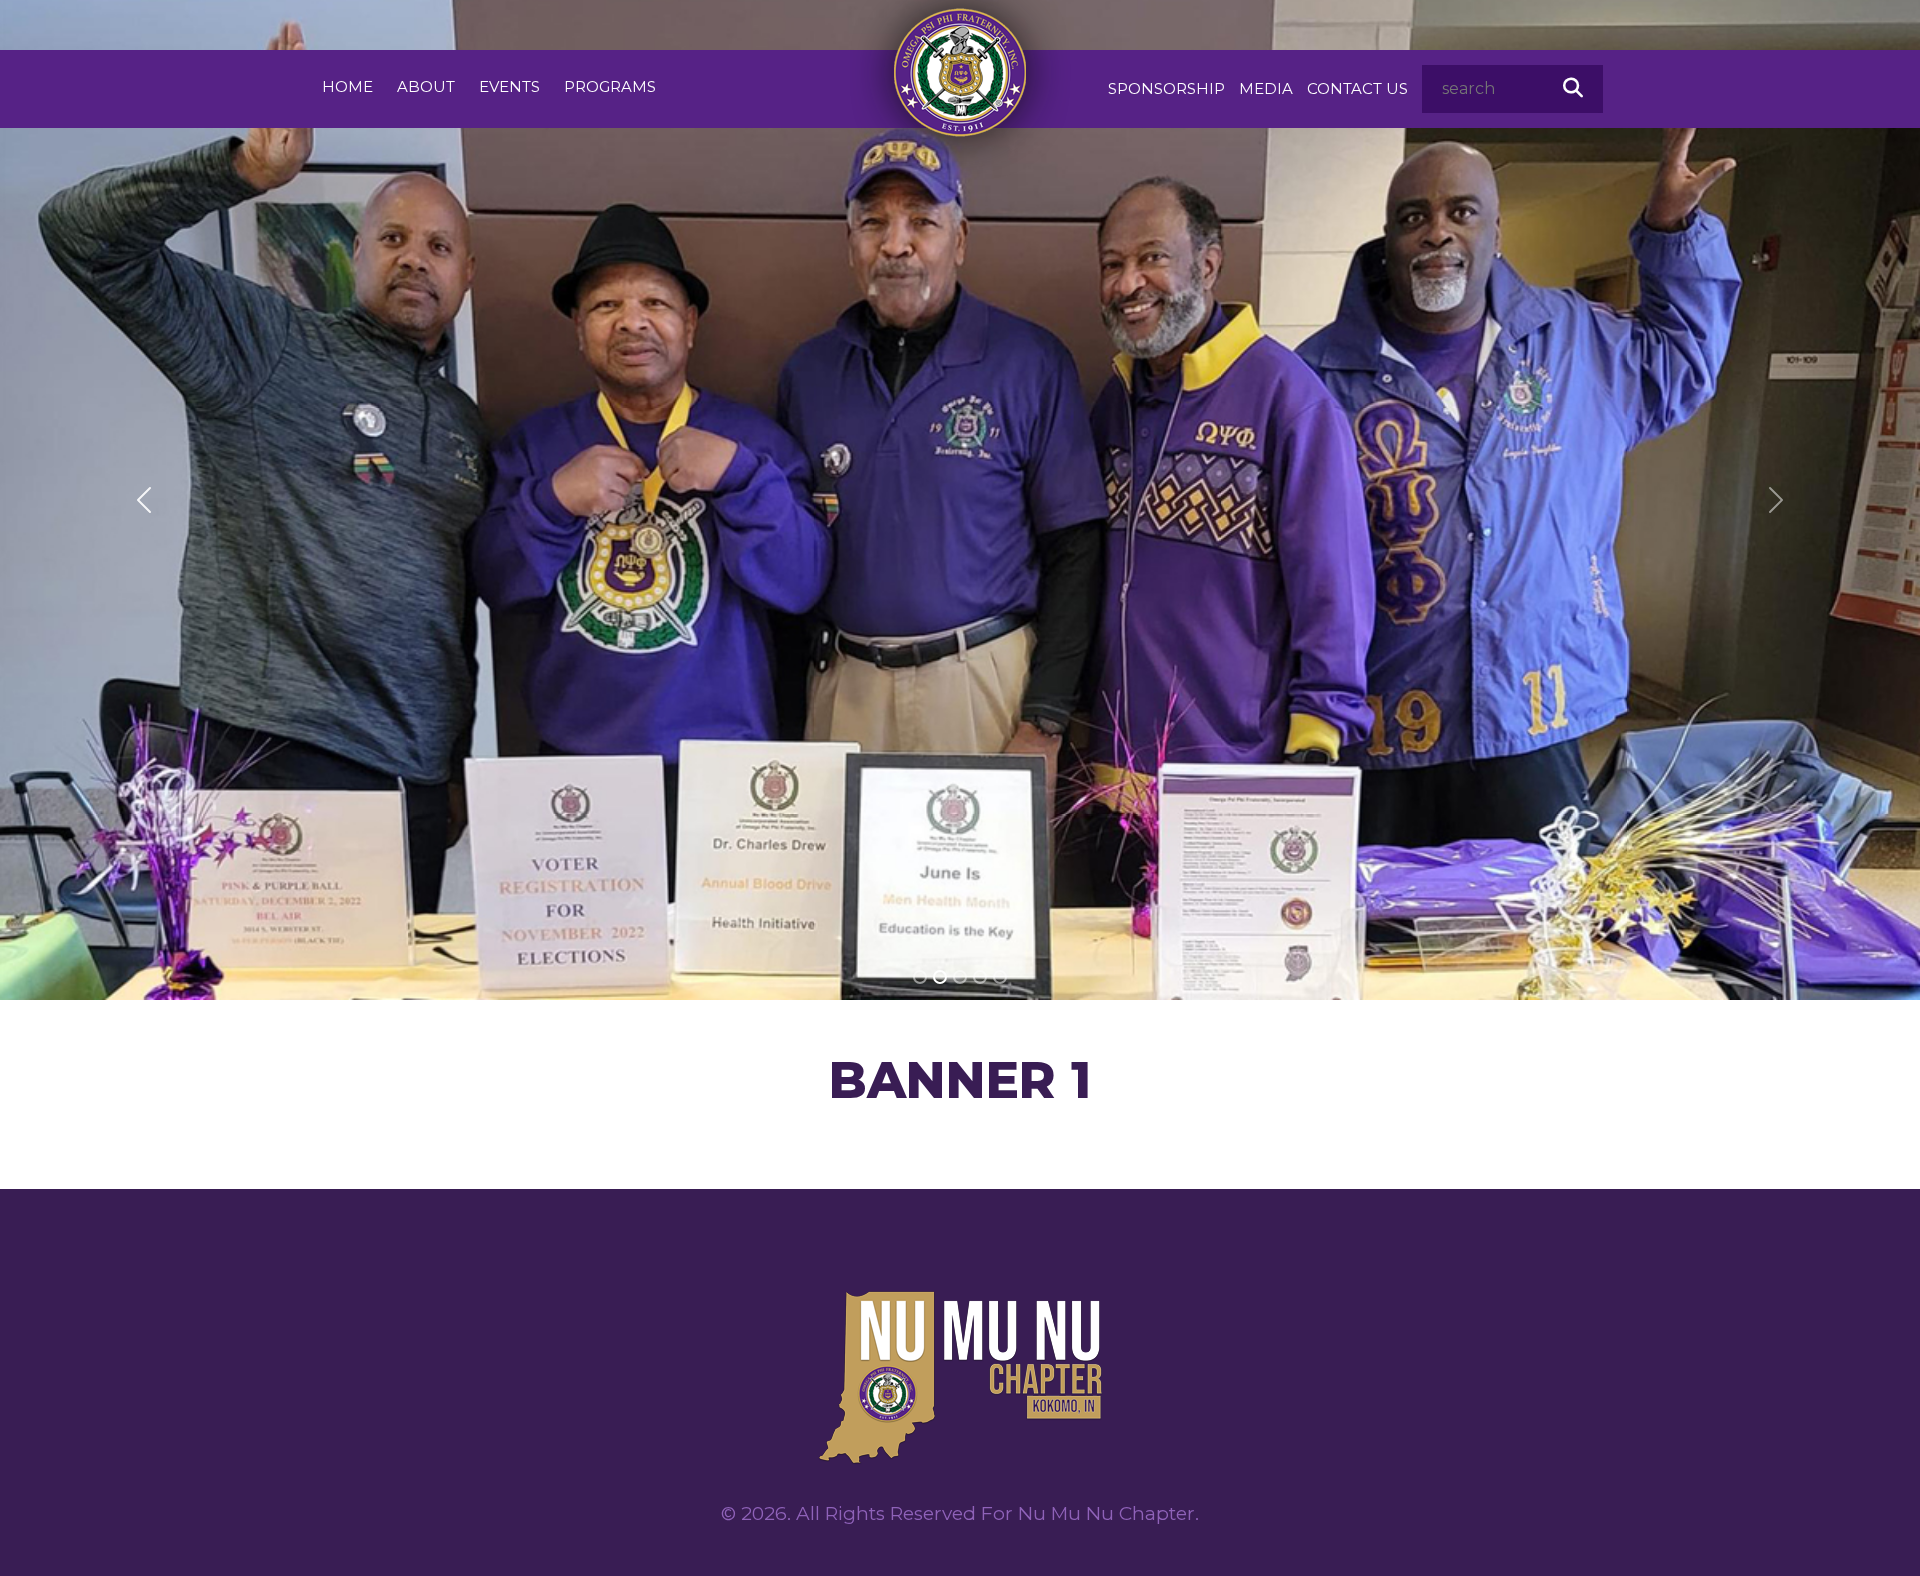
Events (509, 86)
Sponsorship (1166, 88)
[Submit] (1573, 88)
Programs (610, 86)
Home (347, 86)
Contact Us (1357, 88)
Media (1266, 88)
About (426, 86)
